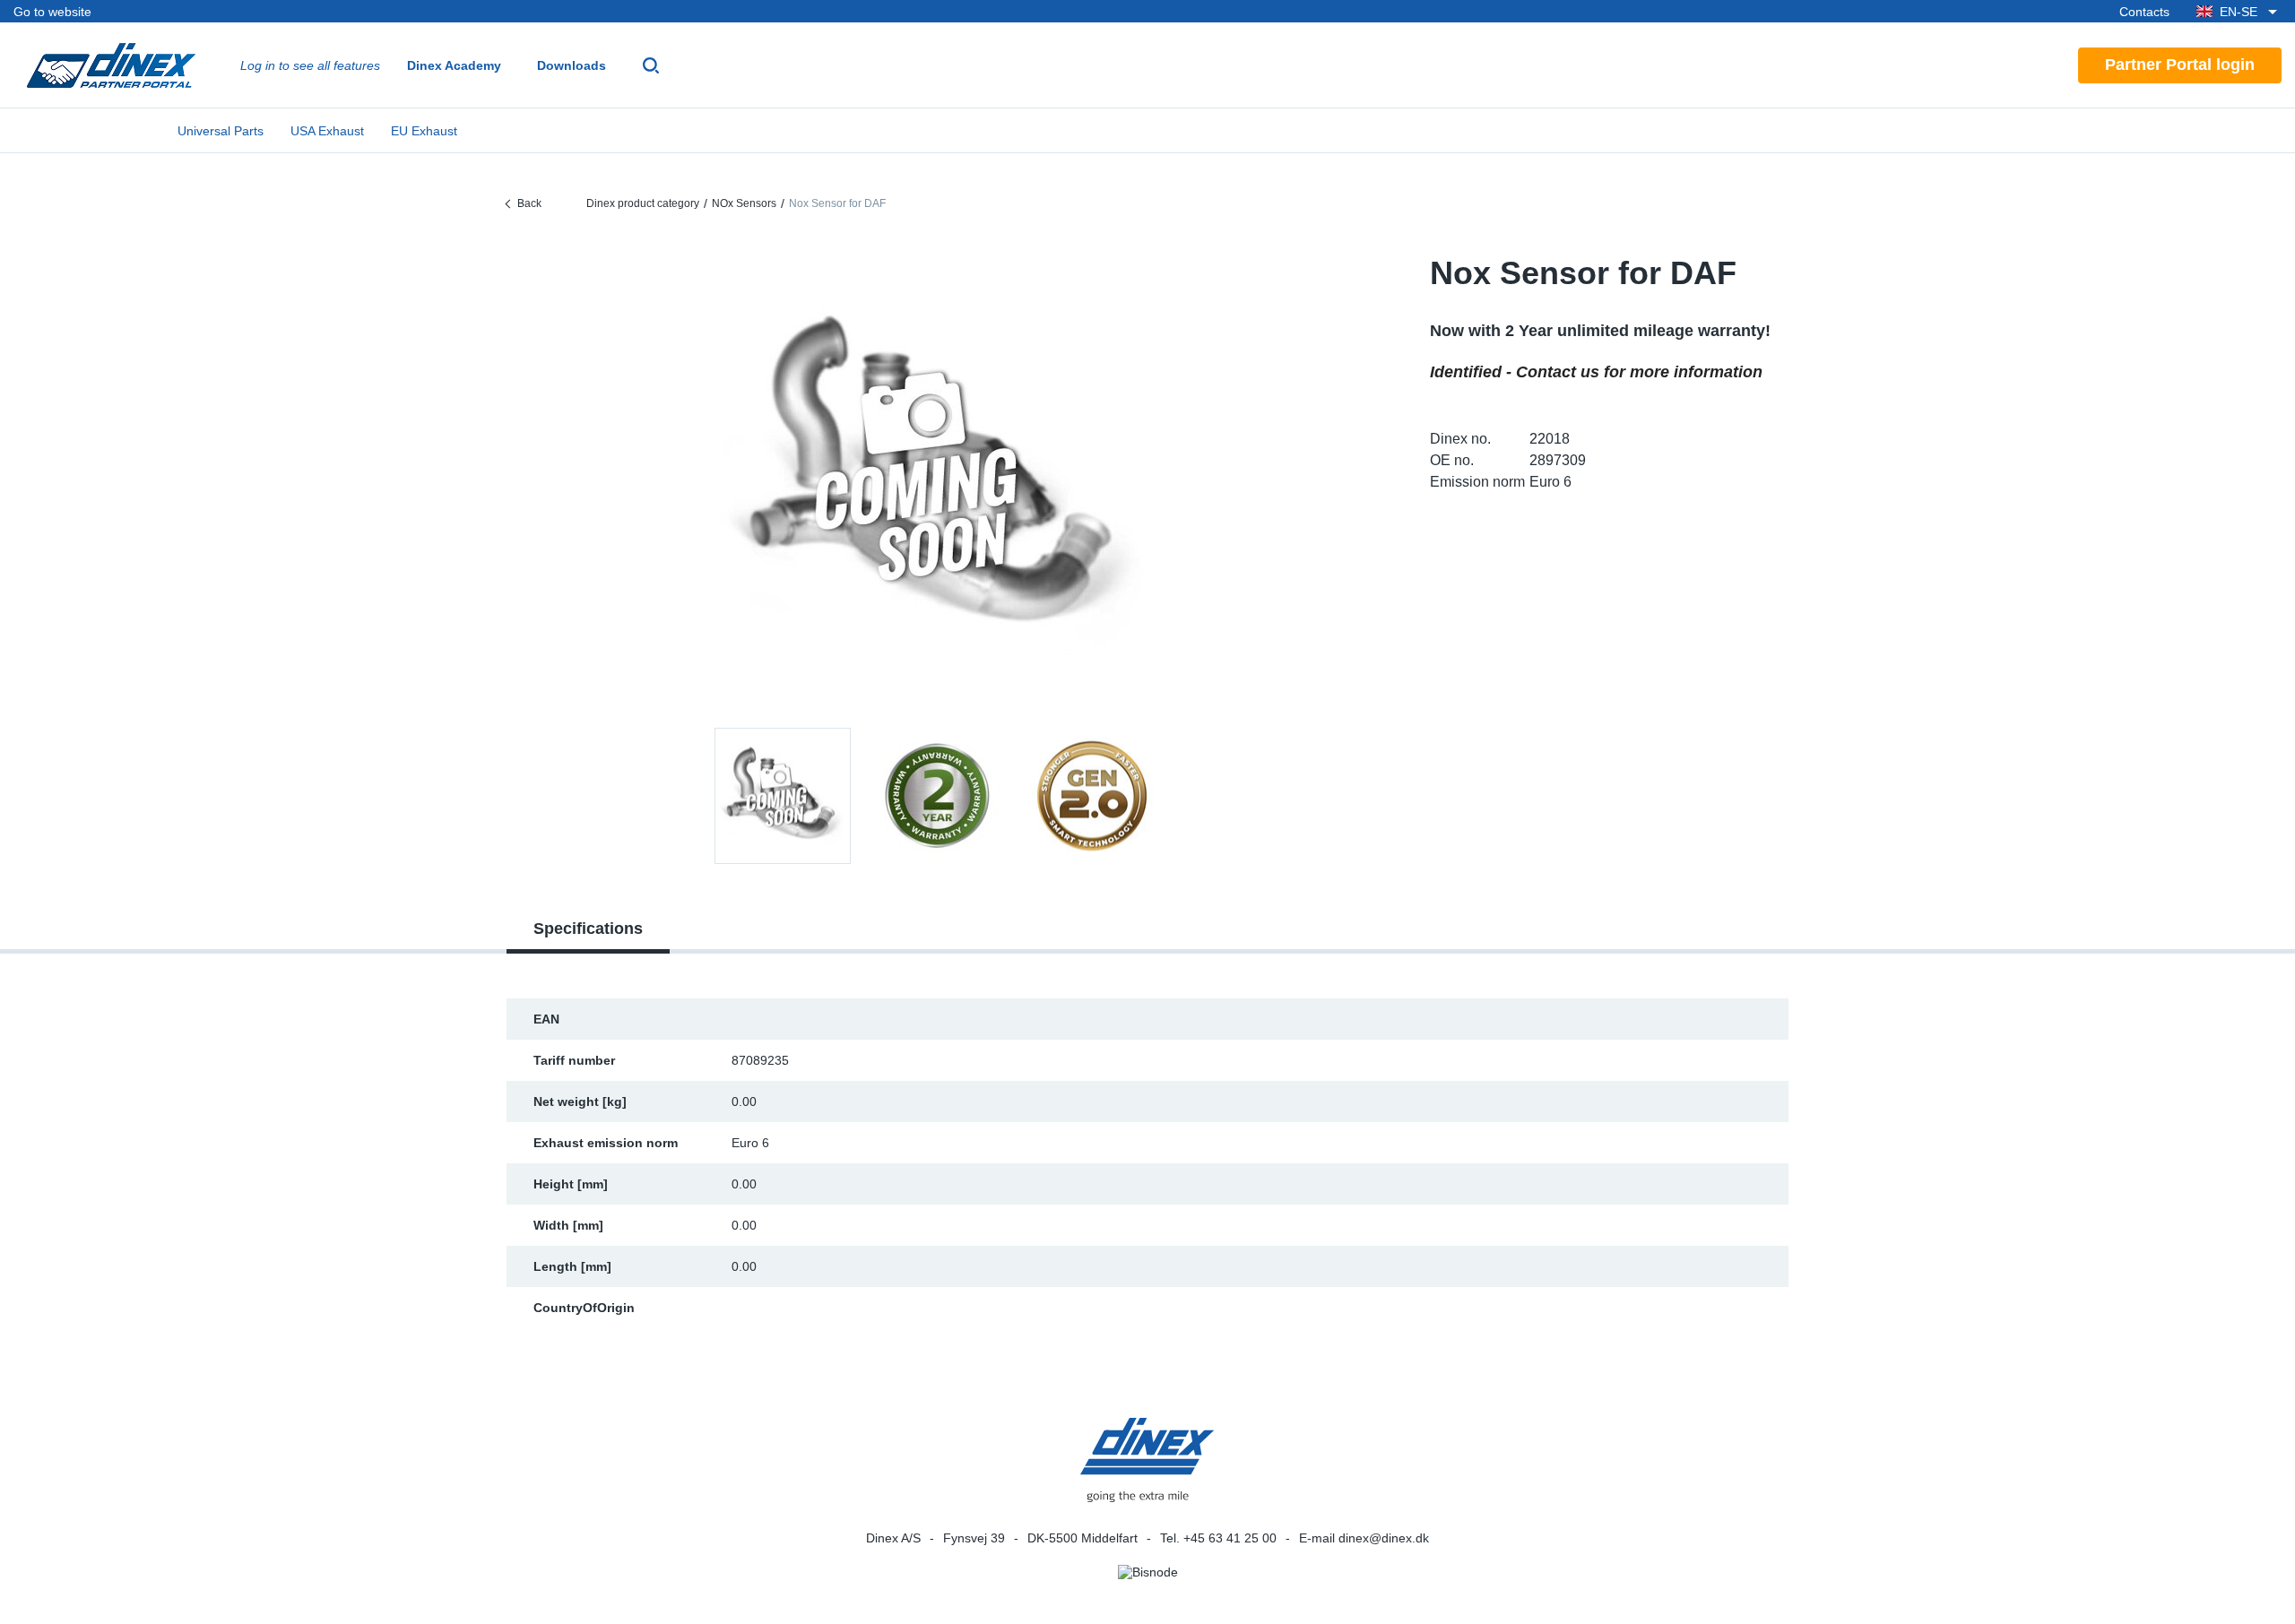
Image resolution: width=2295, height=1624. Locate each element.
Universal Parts (221, 131)
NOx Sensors (744, 203)
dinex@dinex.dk (1384, 1538)
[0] (937, 478)
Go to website (52, 12)
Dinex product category (643, 203)
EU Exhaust (424, 131)
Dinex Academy (454, 65)
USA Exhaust (327, 131)
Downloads (572, 65)
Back (529, 203)
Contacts (2144, 12)
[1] (937, 796)
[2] (1091, 796)
